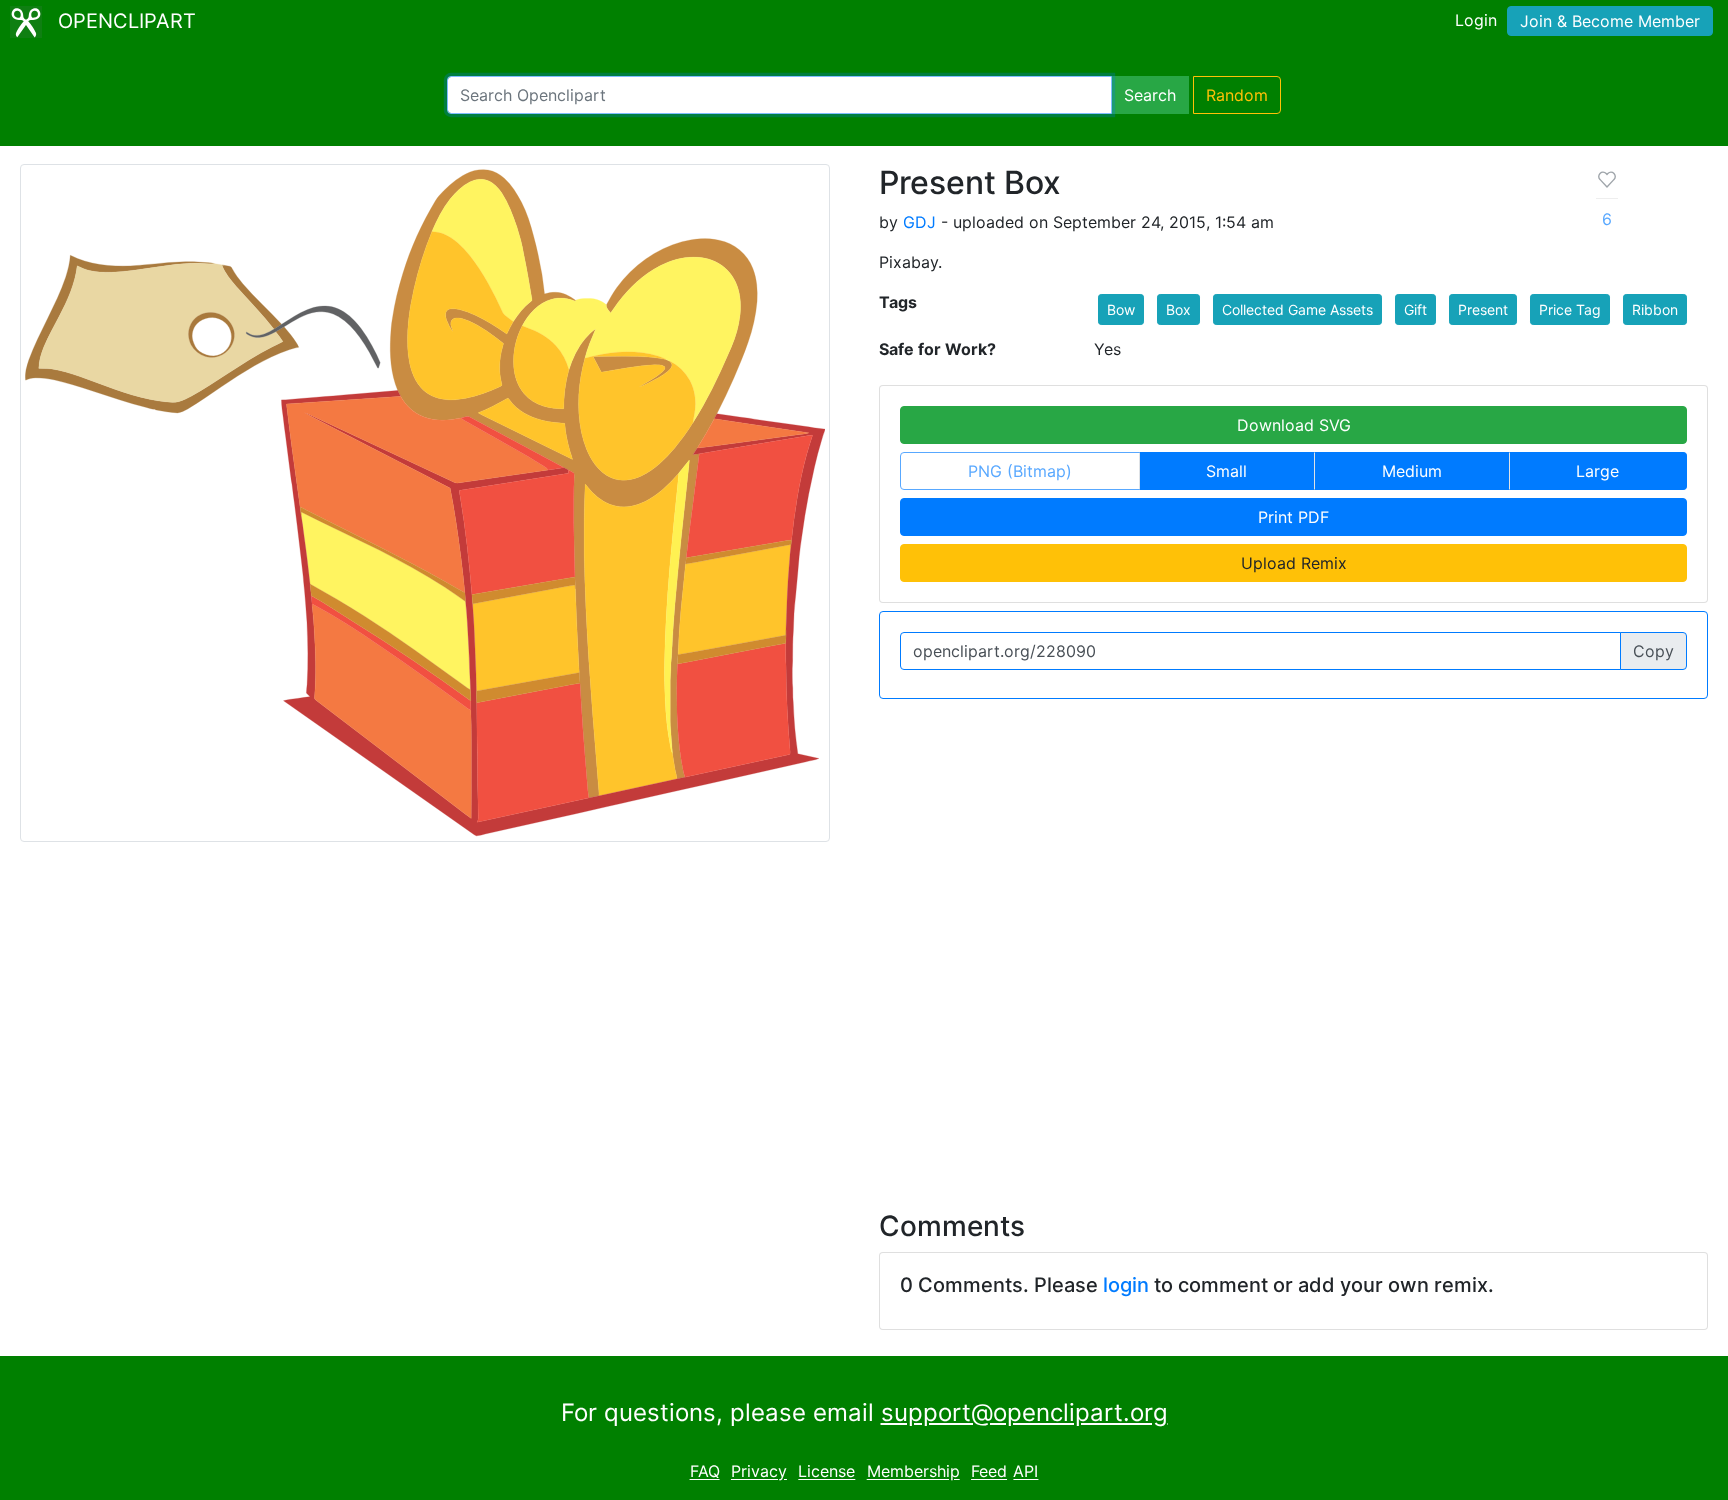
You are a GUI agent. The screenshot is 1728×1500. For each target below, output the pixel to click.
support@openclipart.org (1024, 1412)
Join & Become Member (1610, 21)
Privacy (759, 1472)
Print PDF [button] (1293, 517)
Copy (1653, 651)
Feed (989, 1472)
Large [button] (1597, 471)
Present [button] (1483, 309)
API (1025, 1472)
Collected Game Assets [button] (1297, 309)
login (1126, 1285)
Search (1150, 95)
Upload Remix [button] (1294, 563)
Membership (913, 1472)
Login (1476, 20)
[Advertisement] (864, 1014)
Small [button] (1226, 471)
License (826, 1472)
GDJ (919, 222)
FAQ (705, 1472)
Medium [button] (1412, 471)
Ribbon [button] (1655, 309)
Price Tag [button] (1570, 309)
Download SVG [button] (1294, 425)
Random (1237, 95)
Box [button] (1178, 309)
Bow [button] (1121, 309)
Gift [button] (1415, 309)
